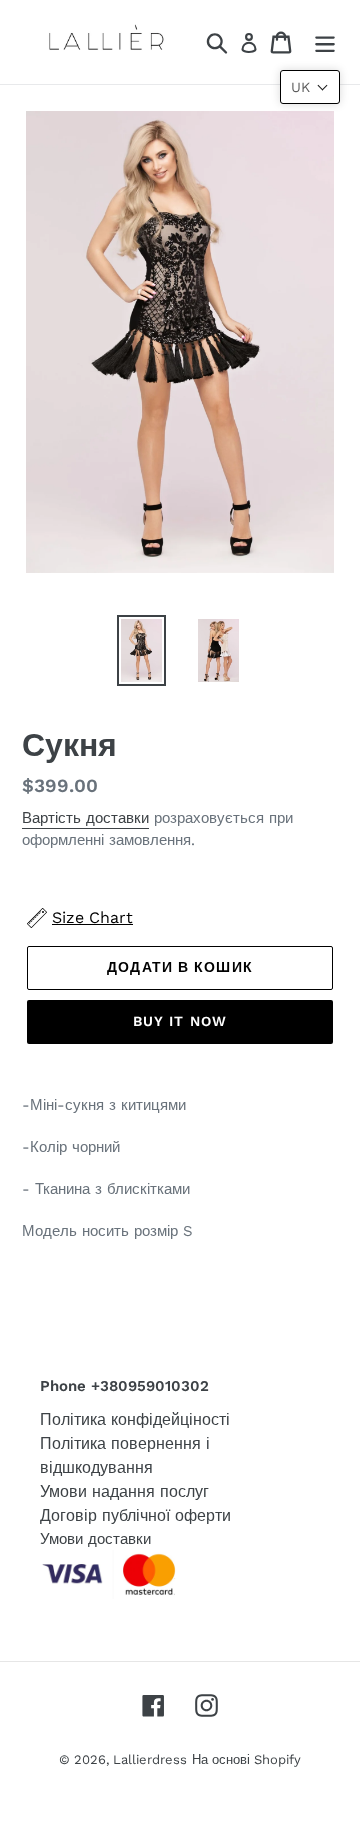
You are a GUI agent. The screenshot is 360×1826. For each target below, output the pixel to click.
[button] (310, 87)
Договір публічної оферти (135, 1515)
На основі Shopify (246, 1759)
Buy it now (180, 1021)
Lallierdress (150, 1759)
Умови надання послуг (124, 1491)
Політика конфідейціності (135, 1419)
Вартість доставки (85, 818)
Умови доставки (95, 1539)
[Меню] (325, 42)
